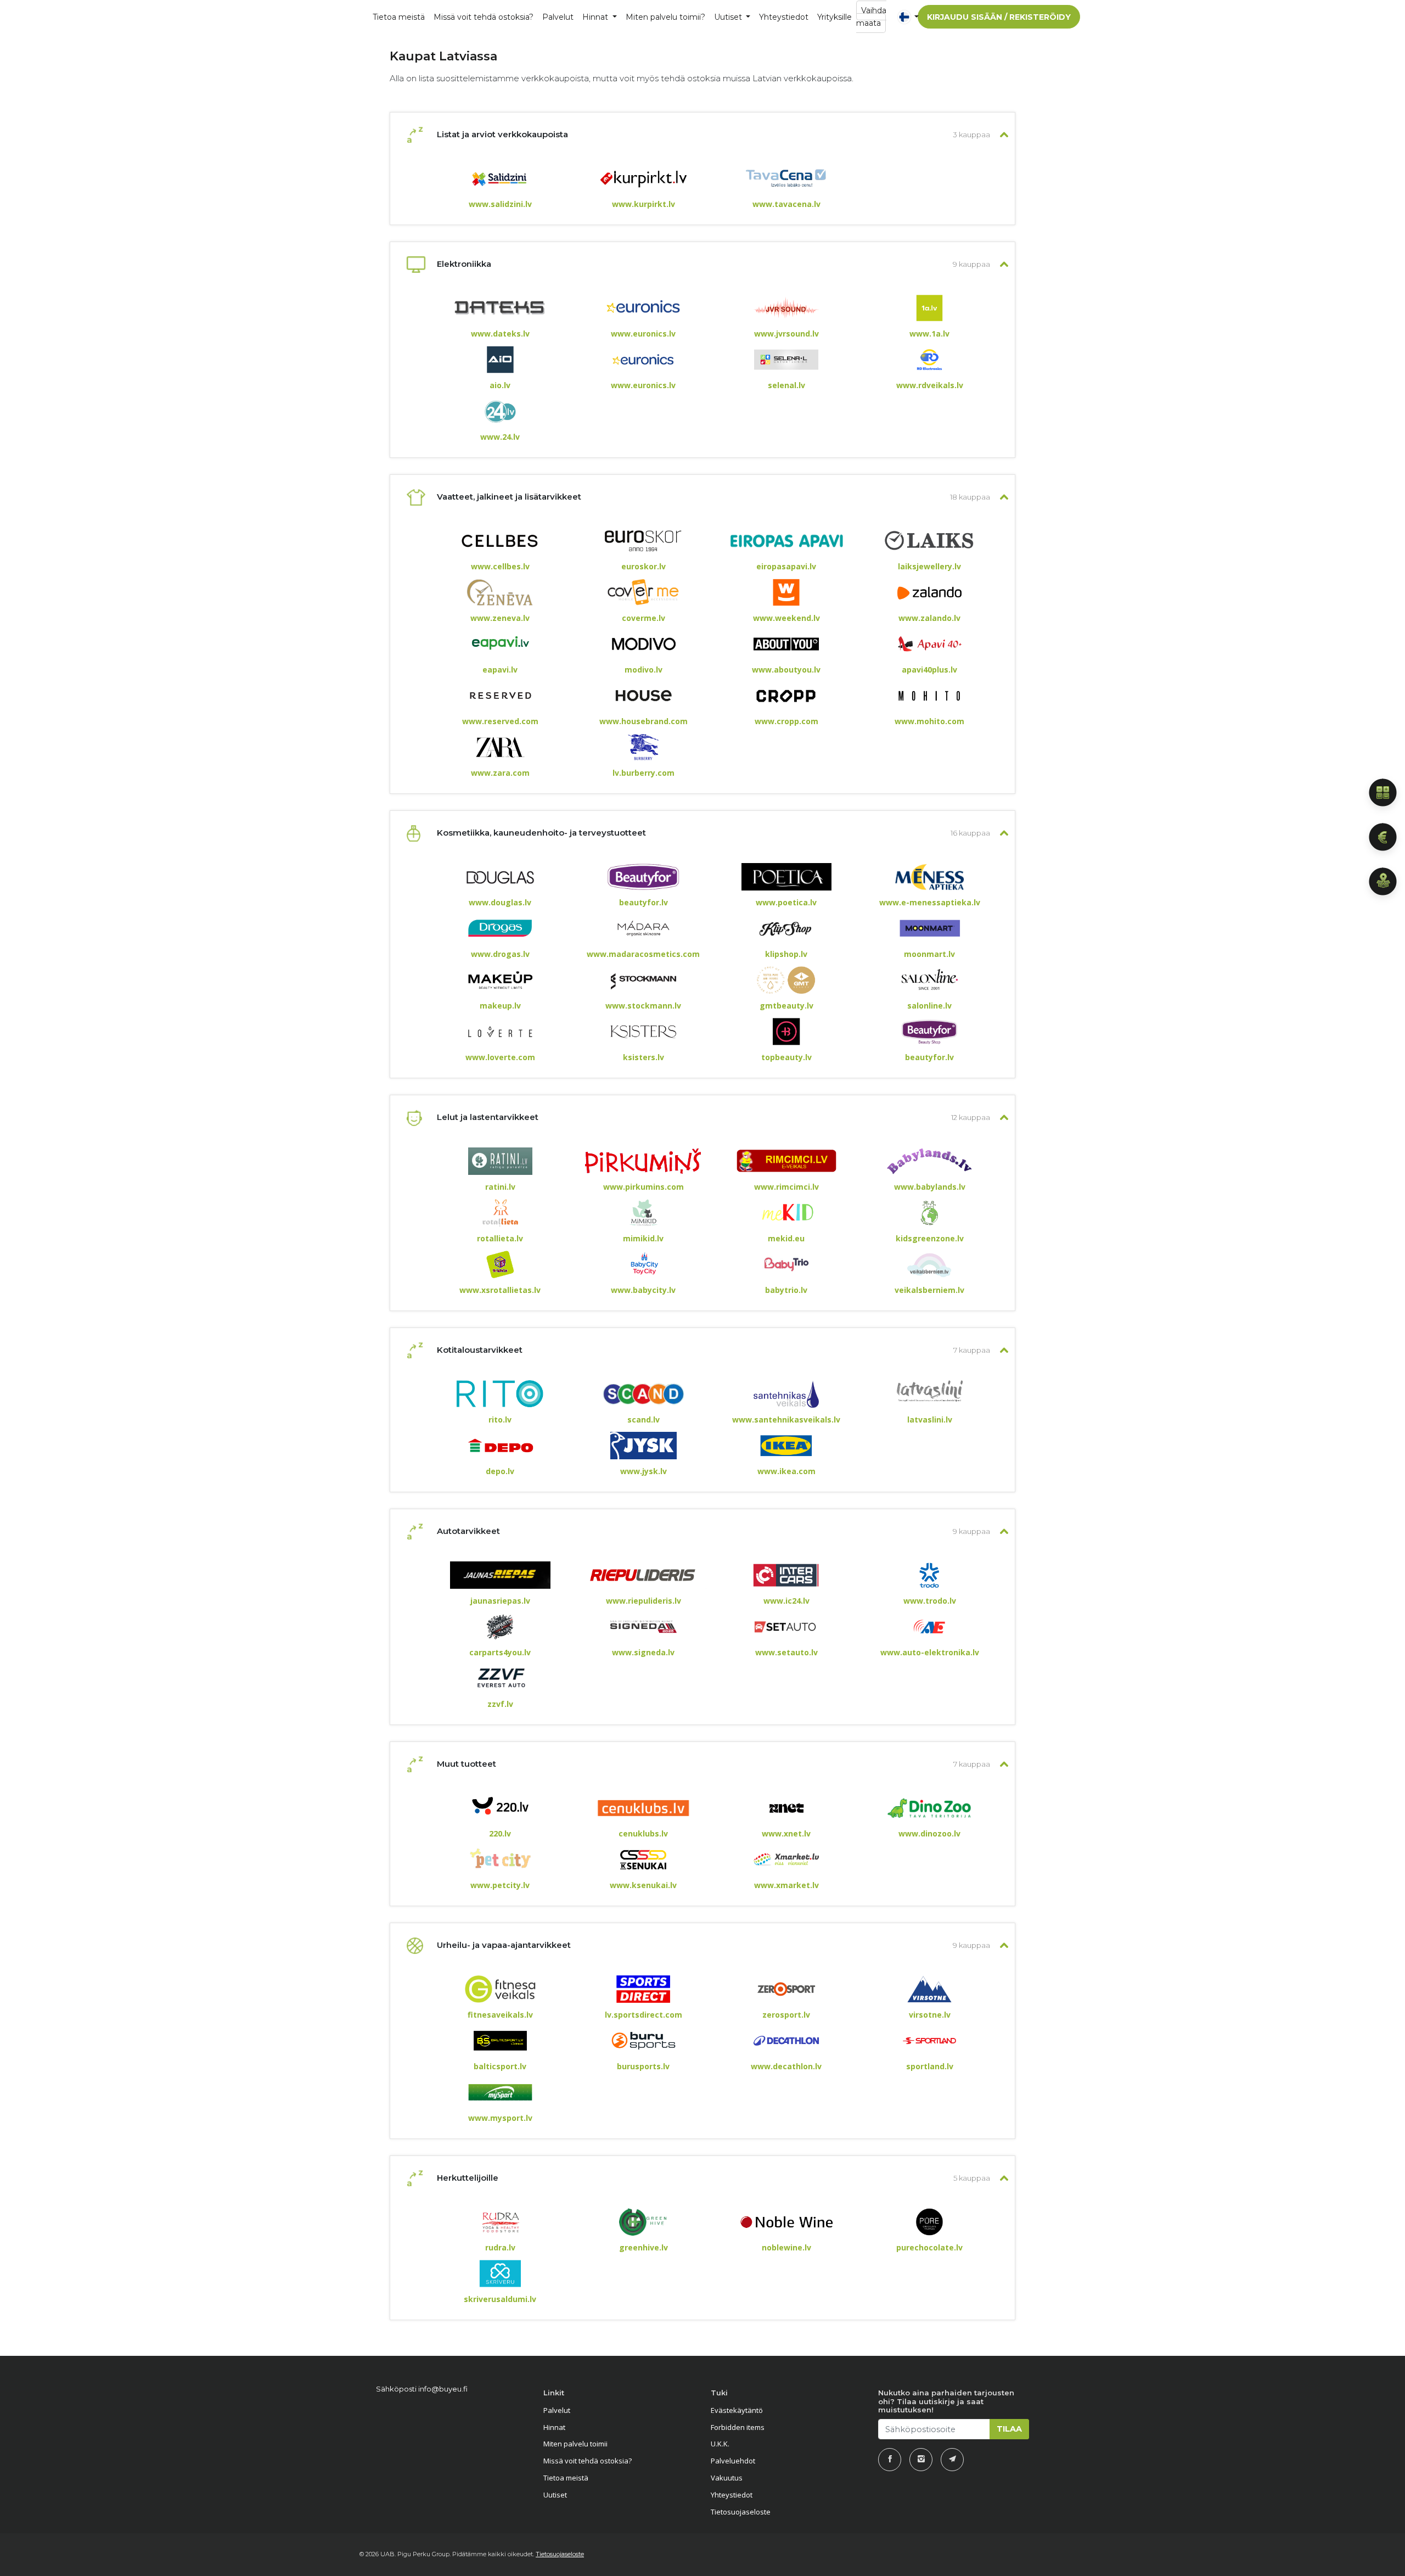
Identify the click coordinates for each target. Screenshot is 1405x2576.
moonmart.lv (929, 954)
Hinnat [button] (596, 17)
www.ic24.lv (786, 1601)
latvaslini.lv (930, 1420)
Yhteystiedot (784, 17)
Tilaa (1009, 2429)
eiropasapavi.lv (786, 567)
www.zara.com (500, 773)
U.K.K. (720, 2444)
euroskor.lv (644, 567)
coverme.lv (644, 618)
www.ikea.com (786, 1471)
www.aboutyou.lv (786, 670)
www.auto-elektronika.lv (930, 1653)
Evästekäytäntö (737, 2410)
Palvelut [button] (558, 17)
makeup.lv (500, 1006)
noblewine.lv (786, 2248)
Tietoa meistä (399, 17)
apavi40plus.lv (929, 670)
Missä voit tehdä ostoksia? (484, 17)
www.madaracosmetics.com (643, 954)
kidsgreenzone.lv (930, 1239)
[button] (901, 17)
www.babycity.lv (643, 1290)
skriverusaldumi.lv (500, 2299)
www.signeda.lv (643, 1653)
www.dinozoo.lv (929, 1834)
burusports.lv (643, 2067)
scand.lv (644, 1420)
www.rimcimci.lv (786, 1187)
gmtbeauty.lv (786, 1006)
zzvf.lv (500, 1704)
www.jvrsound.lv (786, 334)
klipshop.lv (786, 954)
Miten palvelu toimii (575, 2444)
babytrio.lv (786, 1290)
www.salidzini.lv (500, 204)
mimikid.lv (643, 1239)
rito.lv (500, 1420)
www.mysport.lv (500, 2118)
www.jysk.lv (644, 1471)
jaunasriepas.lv (500, 1601)
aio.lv (500, 385)
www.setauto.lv (786, 1653)
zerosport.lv (786, 2015)
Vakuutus (727, 2478)
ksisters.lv (644, 1057)
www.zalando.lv (929, 618)
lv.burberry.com (644, 773)
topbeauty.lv (786, 1057)
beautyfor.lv (644, 903)
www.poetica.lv (786, 903)
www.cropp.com (786, 721)
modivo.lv (644, 670)
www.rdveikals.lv (930, 385)
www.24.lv (500, 437)
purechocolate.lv (929, 2248)
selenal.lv (786, 385)
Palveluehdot (733, 2461)
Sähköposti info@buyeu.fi (422, 2389)
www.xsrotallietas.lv (500, 1290)
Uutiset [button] (729, 17)
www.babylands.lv (930, 1187)
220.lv (500, 1834)
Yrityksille (834, 17)
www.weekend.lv (786, 618)
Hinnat (554, 2427)
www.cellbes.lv (500, 567)
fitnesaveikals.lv (500, 2015)
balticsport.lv (500, 2067)
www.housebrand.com (644, 721)
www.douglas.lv (500, 903)
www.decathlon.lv (786, 2067)
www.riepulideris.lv (644, 1601)
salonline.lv (929, 1006)
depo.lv (500, 1471)
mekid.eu (786, 1239)
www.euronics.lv (643, 334)
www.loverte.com (500, 1057)
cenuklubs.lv (643, 1834)
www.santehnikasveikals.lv (786, 1420)
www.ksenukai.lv (643, 1885)
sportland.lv (930, 2067)
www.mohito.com (929, 721)
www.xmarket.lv (786, 1885)
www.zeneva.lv (500, 618)
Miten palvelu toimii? (665, 17)
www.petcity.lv (500, 1885)
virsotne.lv (930, 2015)
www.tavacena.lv (786, 204)
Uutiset (555, 2495)
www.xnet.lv (786, 1834)
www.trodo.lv (930, 1601)
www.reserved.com (500, 721)
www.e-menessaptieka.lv (930, 903)
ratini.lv (500, 1187)
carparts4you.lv (500, 1653)
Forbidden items (738, 2427)
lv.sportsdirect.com (644, 2015)
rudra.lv (500, 2248)
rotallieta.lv (500, 1239)
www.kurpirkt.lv (644, 204)
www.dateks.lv (500, 334)
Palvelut (557, 2410)
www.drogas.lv (500, 954)
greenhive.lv (644, 2248)
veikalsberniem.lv (929, 1290)
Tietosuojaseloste (741, 2512)
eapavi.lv (500, 670)
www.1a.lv (929, 334)
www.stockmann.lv (643, 1006)
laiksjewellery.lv (929, 567)
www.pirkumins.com (644, 1187)
